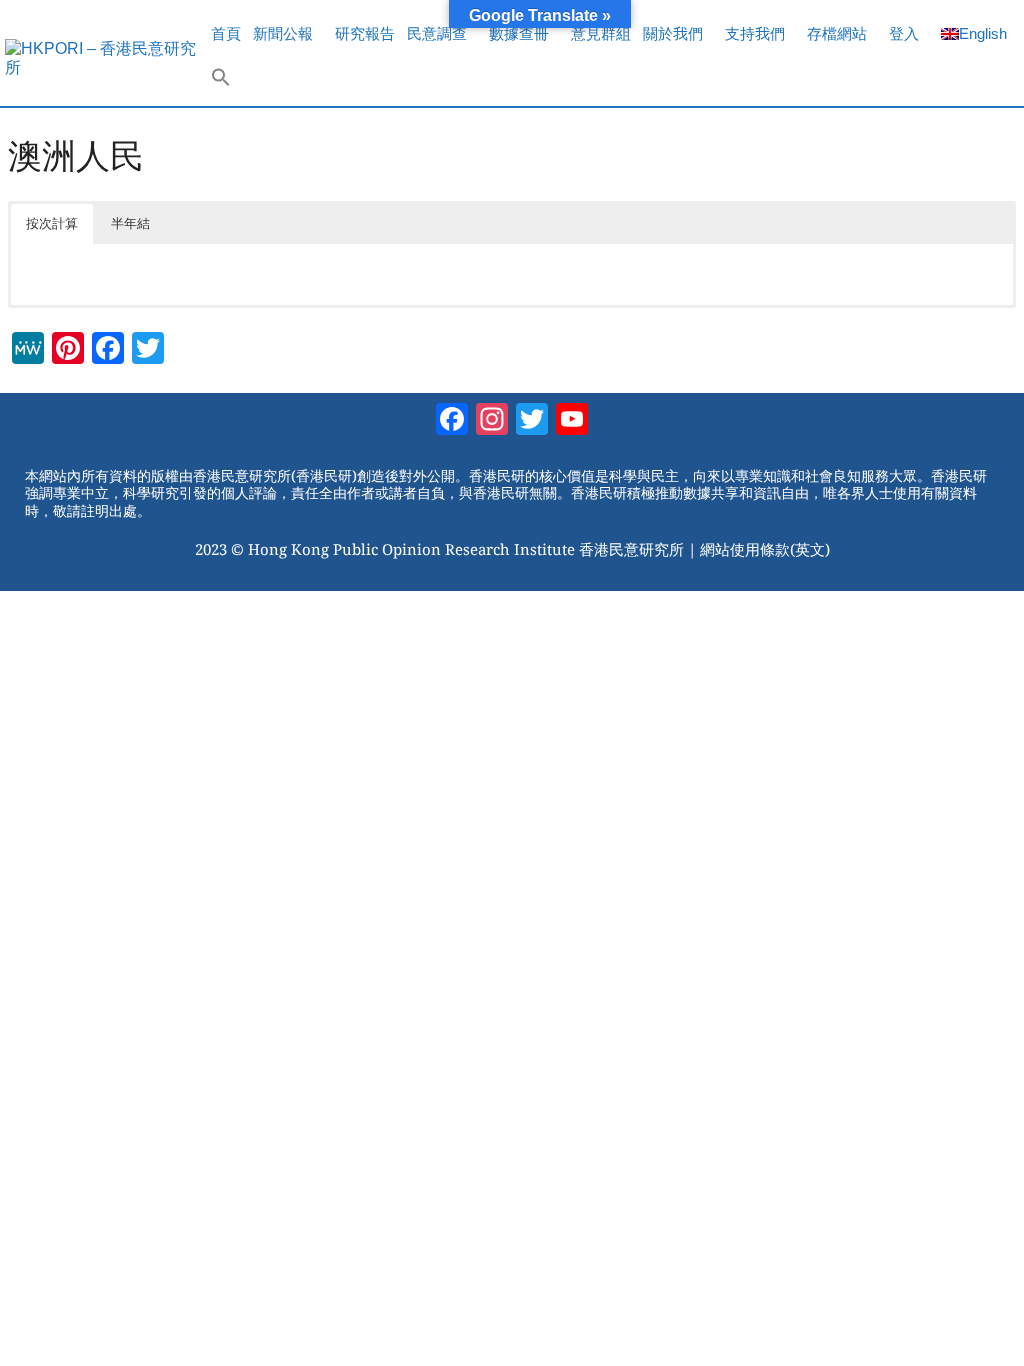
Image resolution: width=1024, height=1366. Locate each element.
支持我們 (755, 33)
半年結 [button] (130, 223)
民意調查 (437, 33)
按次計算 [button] (52, 223)
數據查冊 (519, 33)
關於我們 (673, 33)
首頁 (226, 33)
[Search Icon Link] (221, 82)
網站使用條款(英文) (765, 549)
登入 (904, 33)
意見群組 (601, 33)
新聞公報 (283, 33)
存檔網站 (837, 33)
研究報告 (365, 33)
